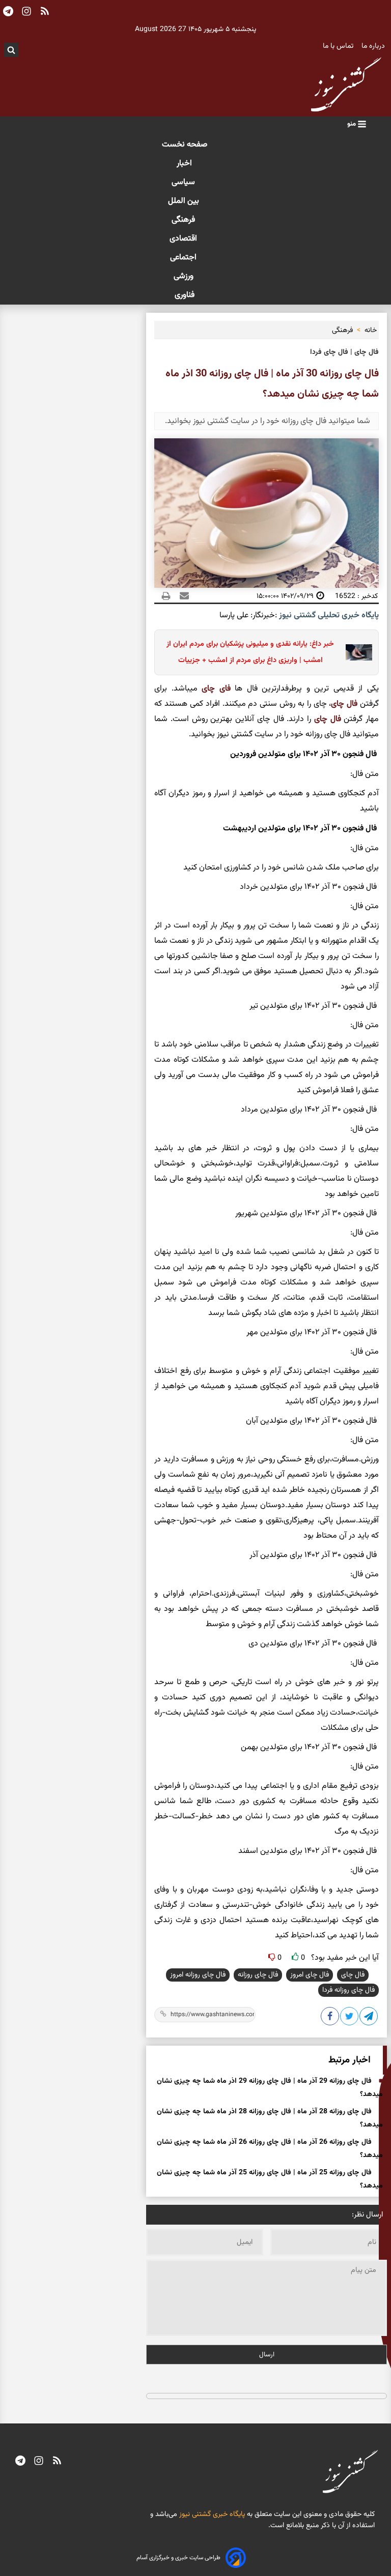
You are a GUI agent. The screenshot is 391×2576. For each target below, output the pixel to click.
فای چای (216, 689)
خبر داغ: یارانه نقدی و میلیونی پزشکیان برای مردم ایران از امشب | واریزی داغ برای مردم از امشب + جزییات (250, 652)
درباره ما (374, 46)
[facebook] (330, 2018)
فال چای (344, 704)
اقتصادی (184, 239)
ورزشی (185, 276)
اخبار (184, 163)
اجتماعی (184, 258)
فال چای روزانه (258, 1975)
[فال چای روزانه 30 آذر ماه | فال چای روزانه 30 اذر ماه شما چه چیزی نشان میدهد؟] (369, 2018)
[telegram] (20, 2462)
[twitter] (350, 2018)
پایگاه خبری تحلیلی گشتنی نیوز (328, 616)
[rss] (57, 2462)
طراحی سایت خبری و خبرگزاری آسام (178, 2558)
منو (352, 124)
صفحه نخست (185, 145)
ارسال (267, 2355)
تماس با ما (339, 46)
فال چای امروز (310, 1975)
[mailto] (181, 596)
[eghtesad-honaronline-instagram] (39, 2462)
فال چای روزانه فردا (348, 1990)
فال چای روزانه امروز (198, 1975)
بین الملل (185, 201)
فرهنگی (184, 220)
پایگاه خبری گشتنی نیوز (211, 2514)
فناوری (185, 295)
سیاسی (184, 182)
